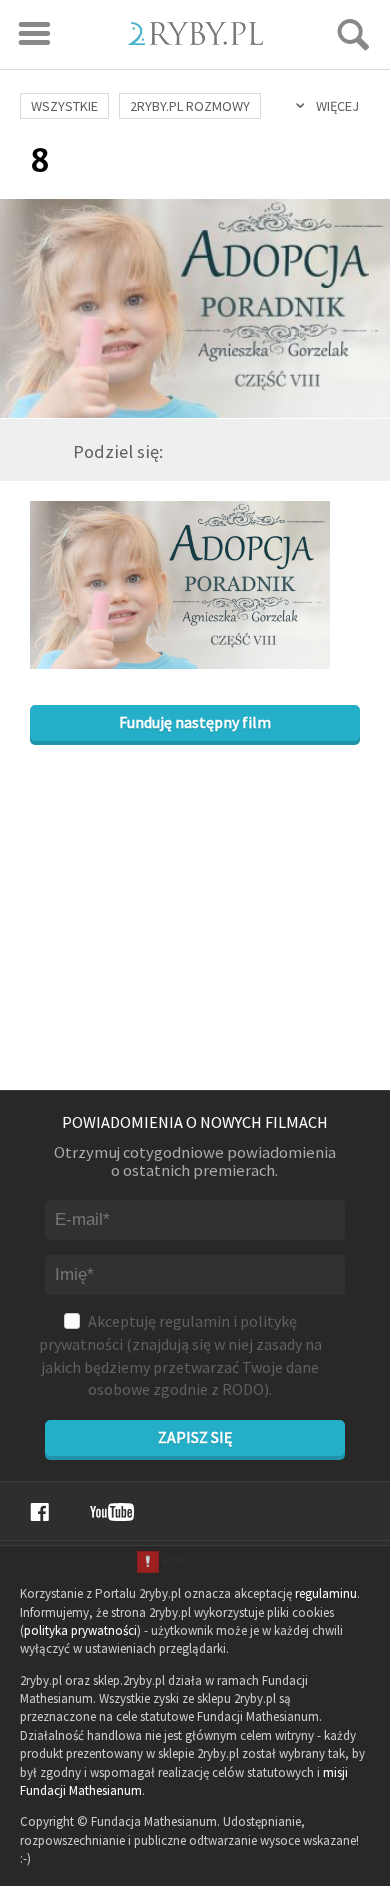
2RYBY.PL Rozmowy (190, 106)
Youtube (112, 1512)
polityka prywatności (80, 1630)
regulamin (194, 1321)
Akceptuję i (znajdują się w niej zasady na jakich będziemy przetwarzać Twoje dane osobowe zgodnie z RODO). (180, 1355)
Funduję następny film (195, 722)
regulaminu (326, 1593)
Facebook (39, 1512)
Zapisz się (195, 1437)
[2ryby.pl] (195, 38)
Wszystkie (64, 106)
